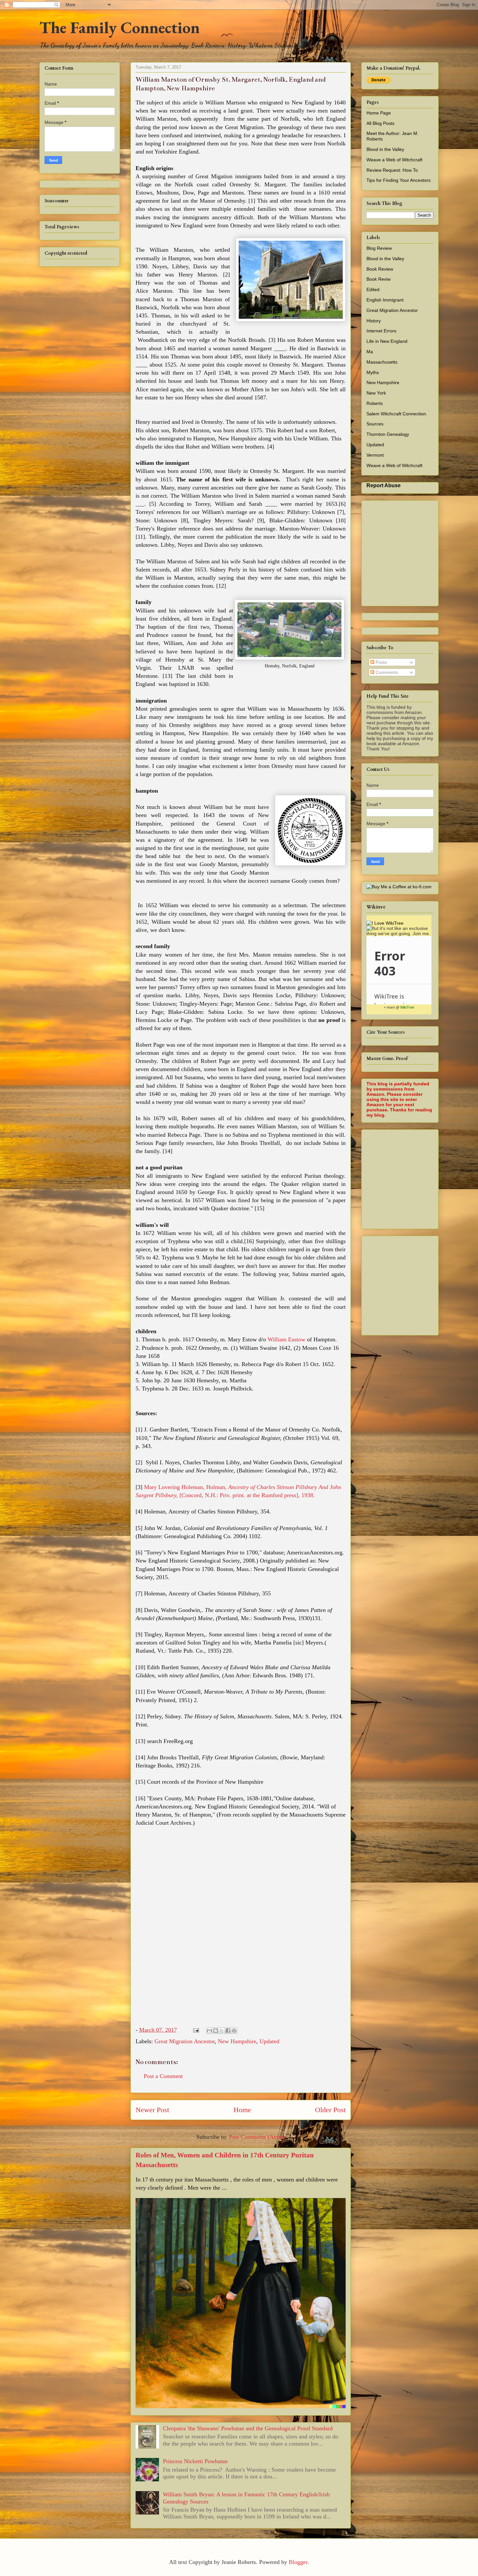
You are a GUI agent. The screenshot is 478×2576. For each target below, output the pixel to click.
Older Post (330, 2110)
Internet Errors (381, 331)
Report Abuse (384, 485)
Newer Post (152, 2110)
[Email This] (209, 2031)
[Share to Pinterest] (234, 2031)
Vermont (375, 455)
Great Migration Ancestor (185, 2041)
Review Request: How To (392, 170)
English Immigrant (385, 300)
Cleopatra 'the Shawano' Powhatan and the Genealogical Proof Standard (248, 2428)
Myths (373, 372)
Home (242, 2110)
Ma (370, 352)
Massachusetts (382, 362)
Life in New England (387, 341)
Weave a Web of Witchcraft (394, 160)
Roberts (375, 403)
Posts (381, 662)
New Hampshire (237, 2041)
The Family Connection (119, 27)
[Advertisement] (422, 1177)
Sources (375, 424)
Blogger (298, 2562)
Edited (373, 289)
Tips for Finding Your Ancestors (398, 180)
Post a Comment (163, 2076)
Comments (386, 672)
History (374, 321)
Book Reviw (378, 279)
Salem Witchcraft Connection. (397, 414)
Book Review (380, 269)
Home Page (379, 113)
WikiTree (407, 1007)
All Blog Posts (380, 123)
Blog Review (379, 248)
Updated (269, 2041)
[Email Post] (195, 2030)
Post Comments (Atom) (257, 2137)
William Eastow (286, 1339)
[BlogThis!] (216, 2031)
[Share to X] (222, 2031)
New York (376, 393)
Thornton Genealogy (388, 434)
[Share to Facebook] (228, 2031)
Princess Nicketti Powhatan (195, 2461)
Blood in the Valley (385, 149)
